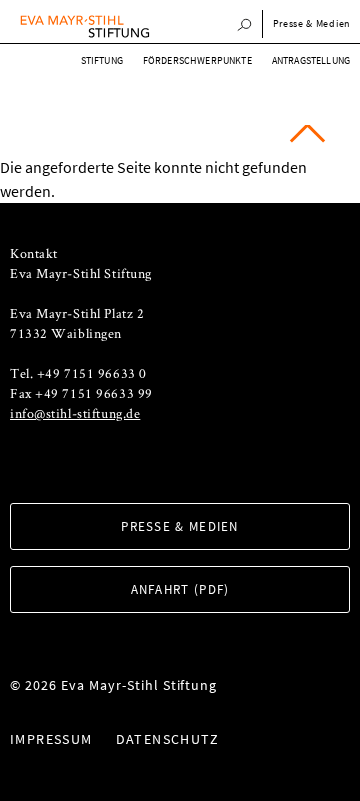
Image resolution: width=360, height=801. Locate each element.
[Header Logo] (85, 26)
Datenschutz (167, 739)
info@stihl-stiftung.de (75, 413)
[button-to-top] (307, 140)
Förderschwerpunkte (197, 60)
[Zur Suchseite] (244, 27)
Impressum (51, 739)
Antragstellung (311, 60)
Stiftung (102, 60)
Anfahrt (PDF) (180, 589)
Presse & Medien (180, 526)
